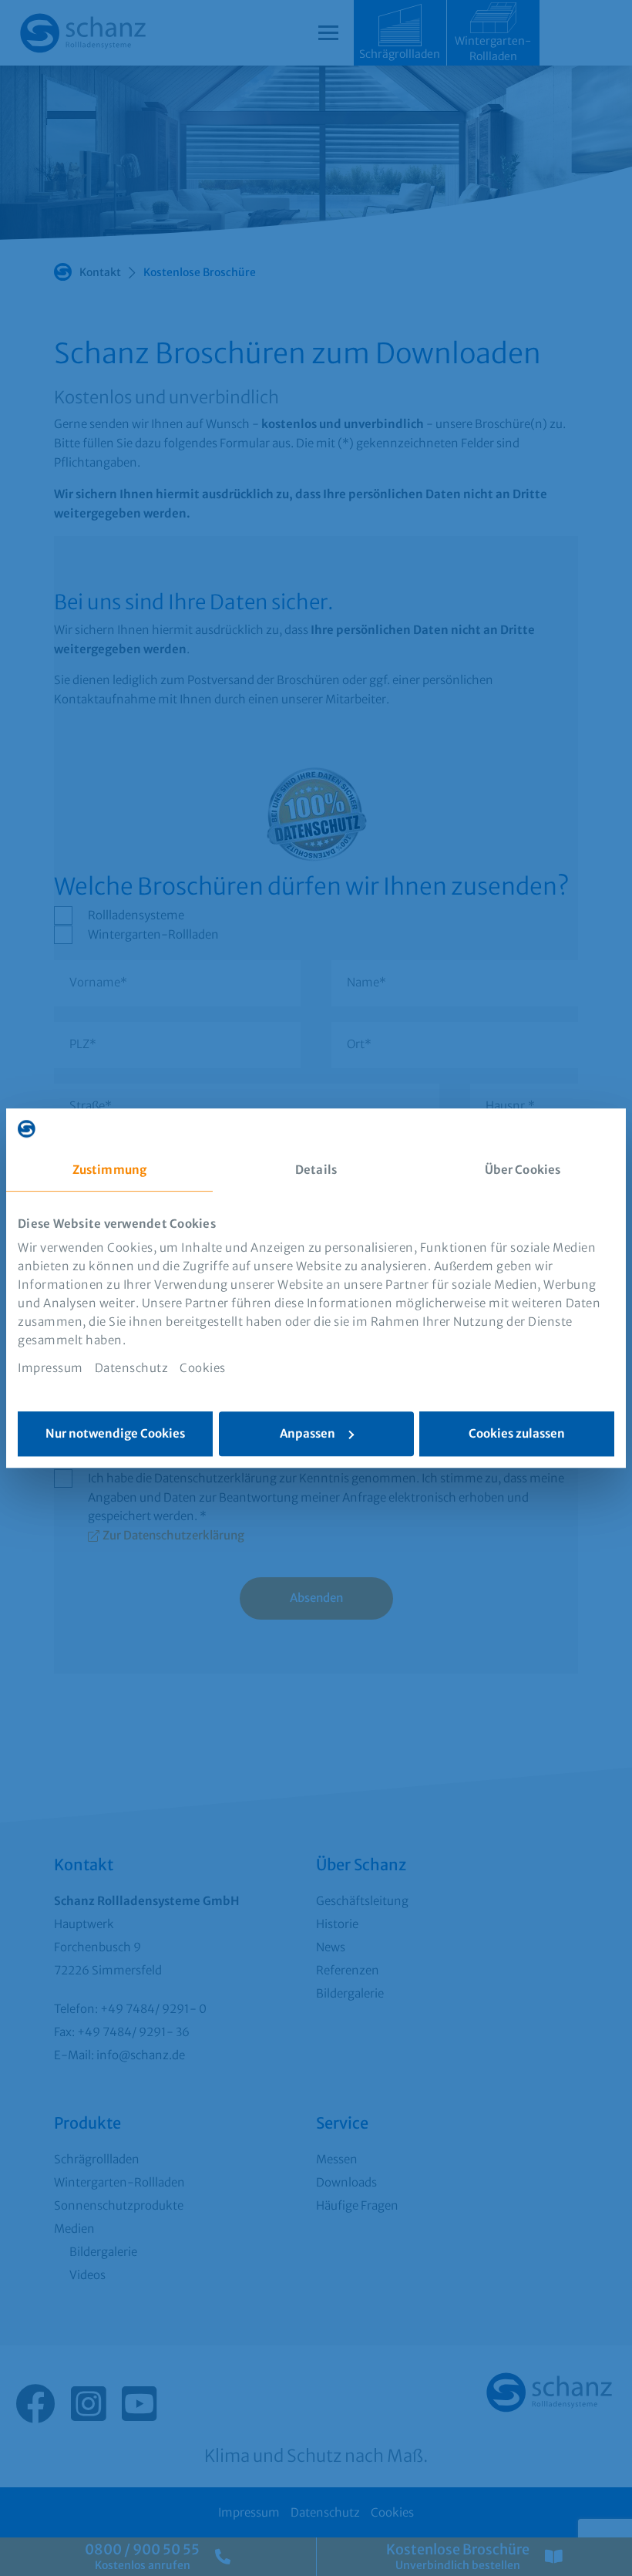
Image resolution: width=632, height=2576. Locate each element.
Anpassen (308, 1433)
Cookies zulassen (517, 1433)
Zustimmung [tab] (109, 1170)
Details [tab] (316, 1170)
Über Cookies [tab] (523, 1170)
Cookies (203, 1368)
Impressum (50, 1368)
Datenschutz (132, 1368)
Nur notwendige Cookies (115, 1433)
